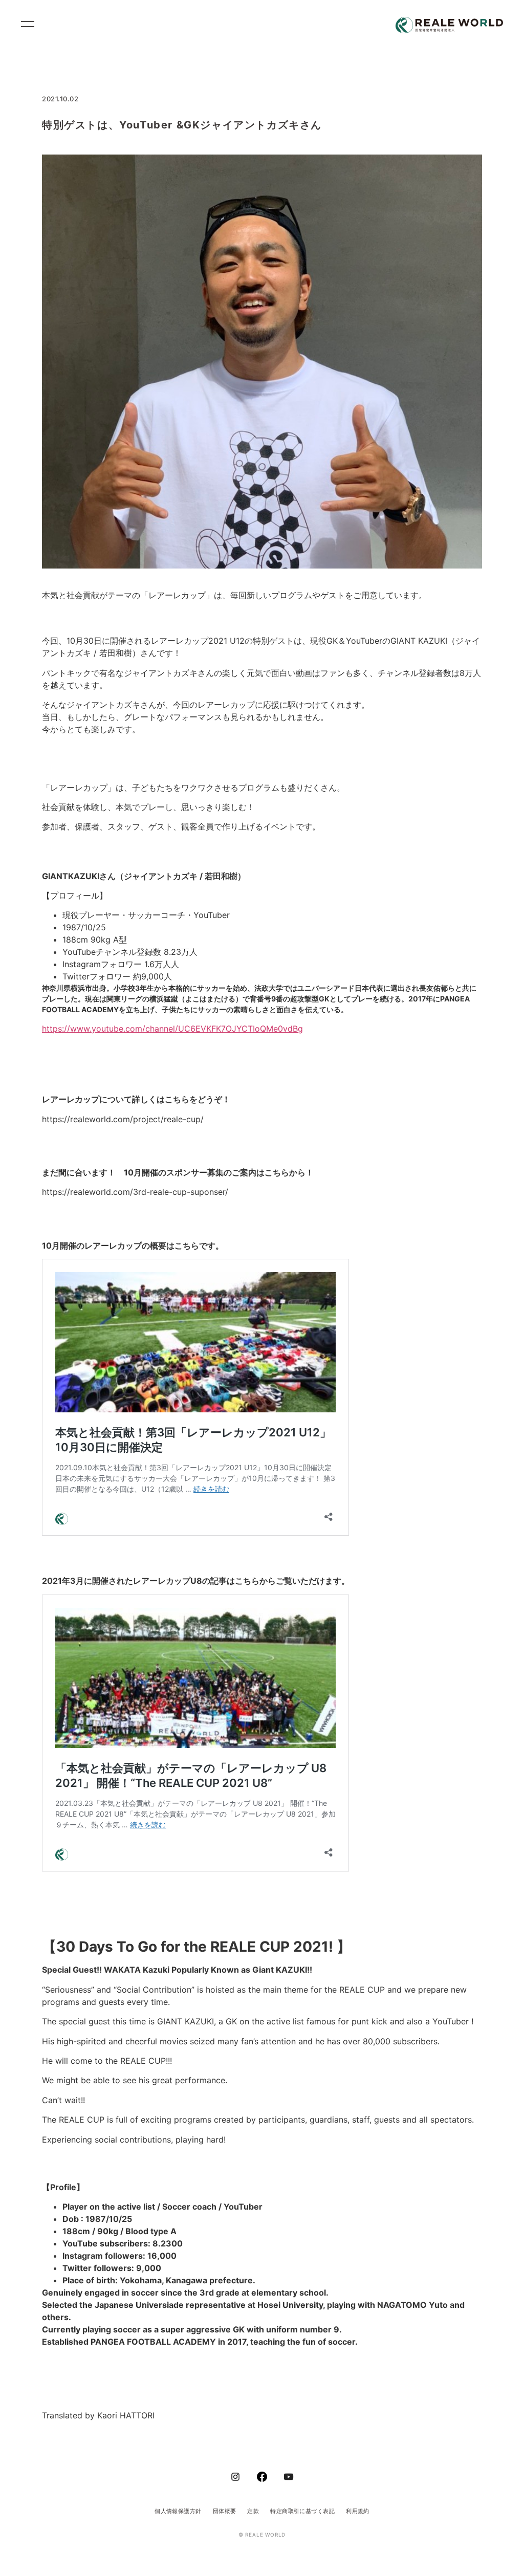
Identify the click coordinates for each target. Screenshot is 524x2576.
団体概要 (225, 2511)
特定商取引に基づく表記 (302, 2511)
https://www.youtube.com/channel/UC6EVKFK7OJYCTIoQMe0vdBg (172, 1029)
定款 (253, 2511)
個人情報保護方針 (178, 2511)
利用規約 (358, 2511)
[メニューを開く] (32, 26)
